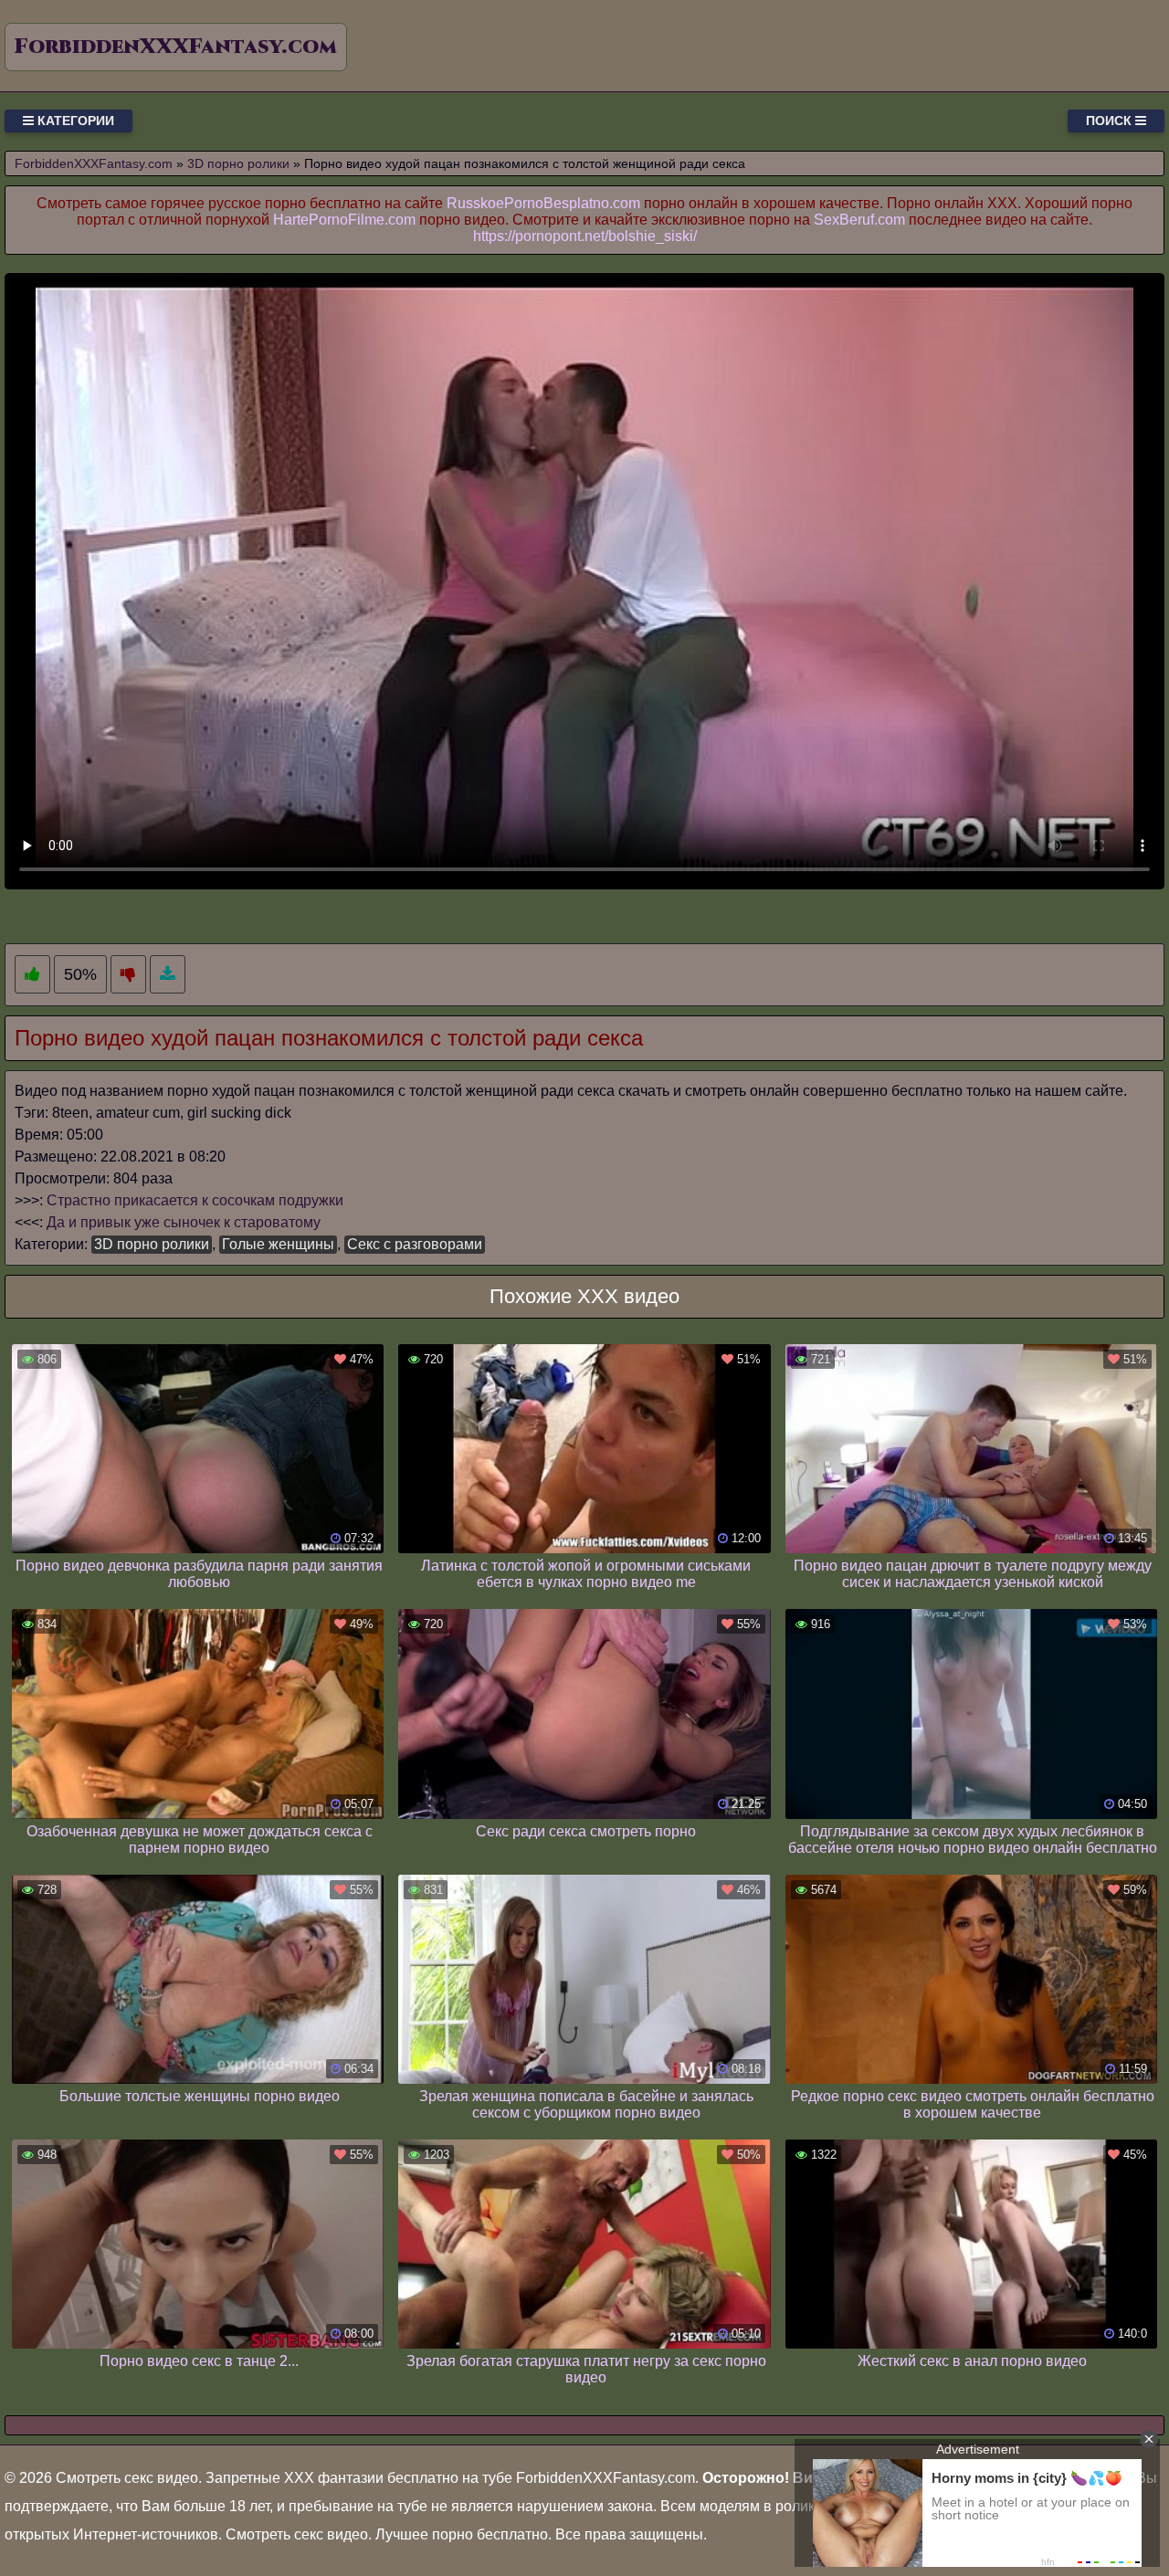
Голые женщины (278, 1244)
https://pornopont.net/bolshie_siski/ (585, 236)
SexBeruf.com (859, 220)
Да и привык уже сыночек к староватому (184, 1222)
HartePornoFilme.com (344, 220)
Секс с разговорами (415, 1244)
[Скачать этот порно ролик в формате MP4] (168, 975)
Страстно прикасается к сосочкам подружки (195, 1200)
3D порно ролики (152, 1244)
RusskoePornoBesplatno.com (543, 203)
